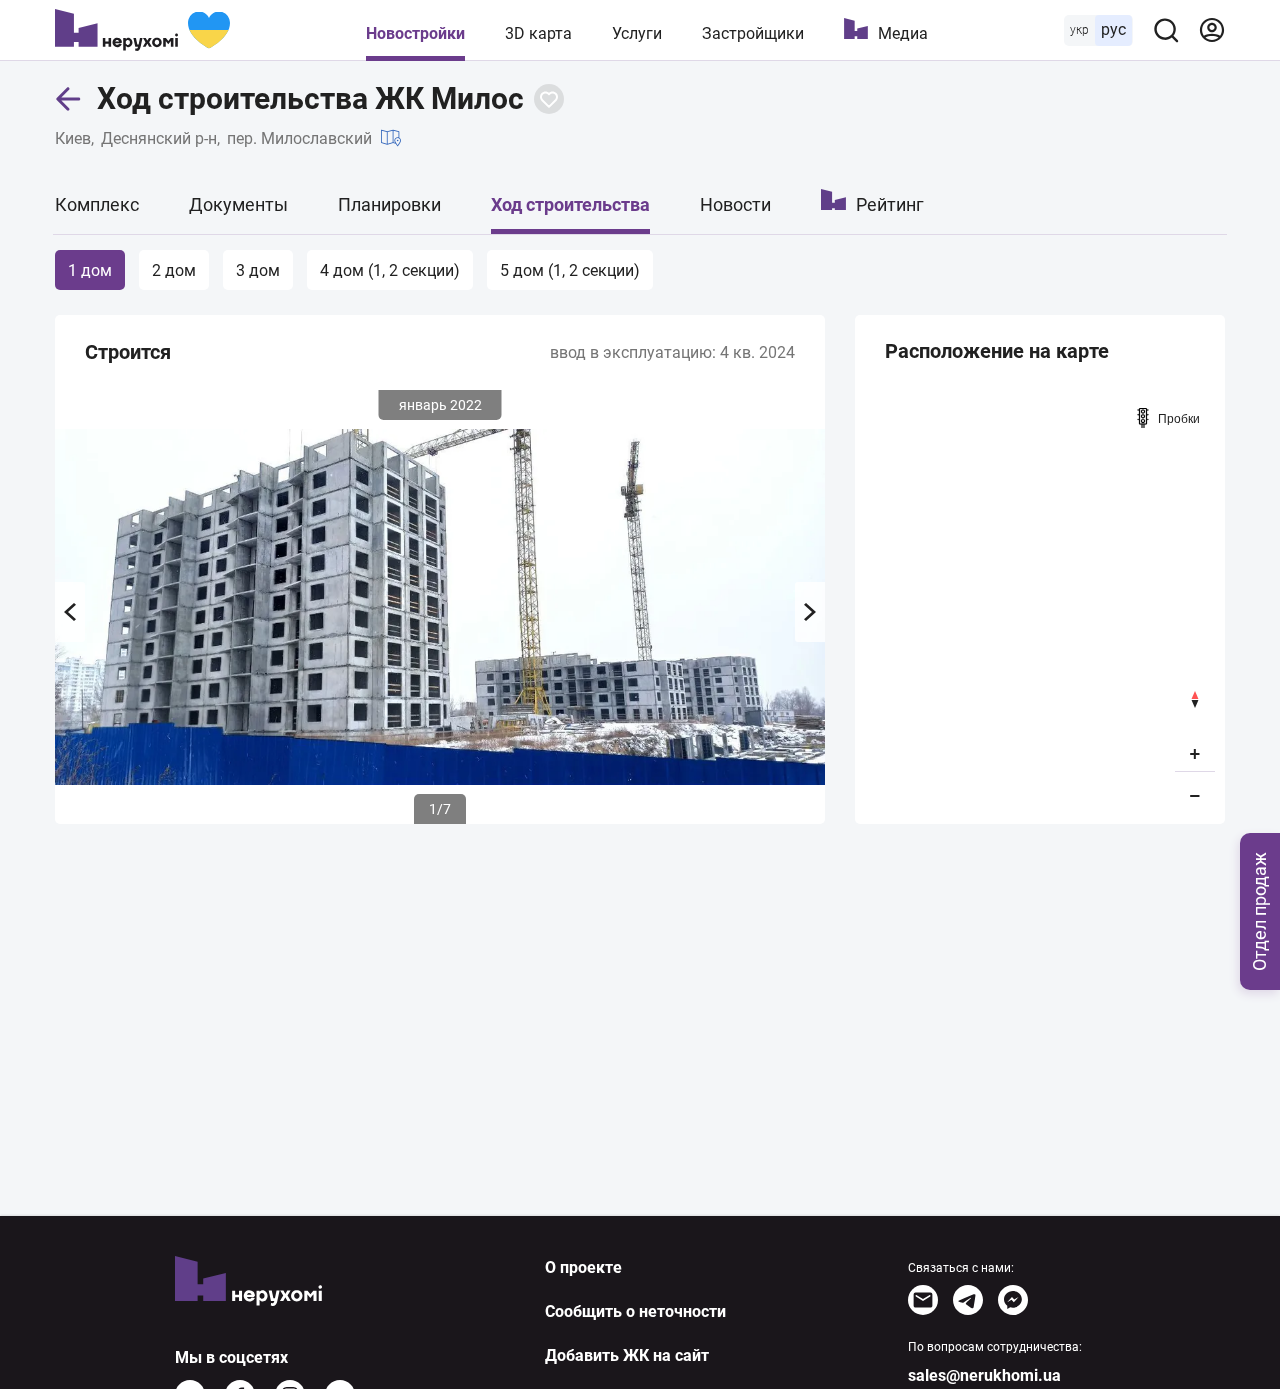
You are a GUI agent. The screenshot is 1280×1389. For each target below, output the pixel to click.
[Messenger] (1013, 1300)
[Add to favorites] (549, 99)
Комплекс (97, 204)
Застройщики (753, 33)
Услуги (637, 33)
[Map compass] (1195, 699)
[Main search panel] (1166, 30)
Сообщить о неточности (635, 1311)
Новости (735, 204)
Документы (238, 204)
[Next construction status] (810, 612)
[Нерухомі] (142, 30)
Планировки (389, 204)
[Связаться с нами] (923, 1300)
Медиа (903, 33)
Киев (73, 138)
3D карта (538, 33)
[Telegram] (968, 1300)
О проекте (583, 1267)
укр (1079, 30)
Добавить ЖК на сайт (627, 1355)
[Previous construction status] (70, 612)
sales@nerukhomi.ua (984, 1375)
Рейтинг (890, 204)
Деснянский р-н (159, 138)
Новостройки (415, 33)
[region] (1040, 606)
